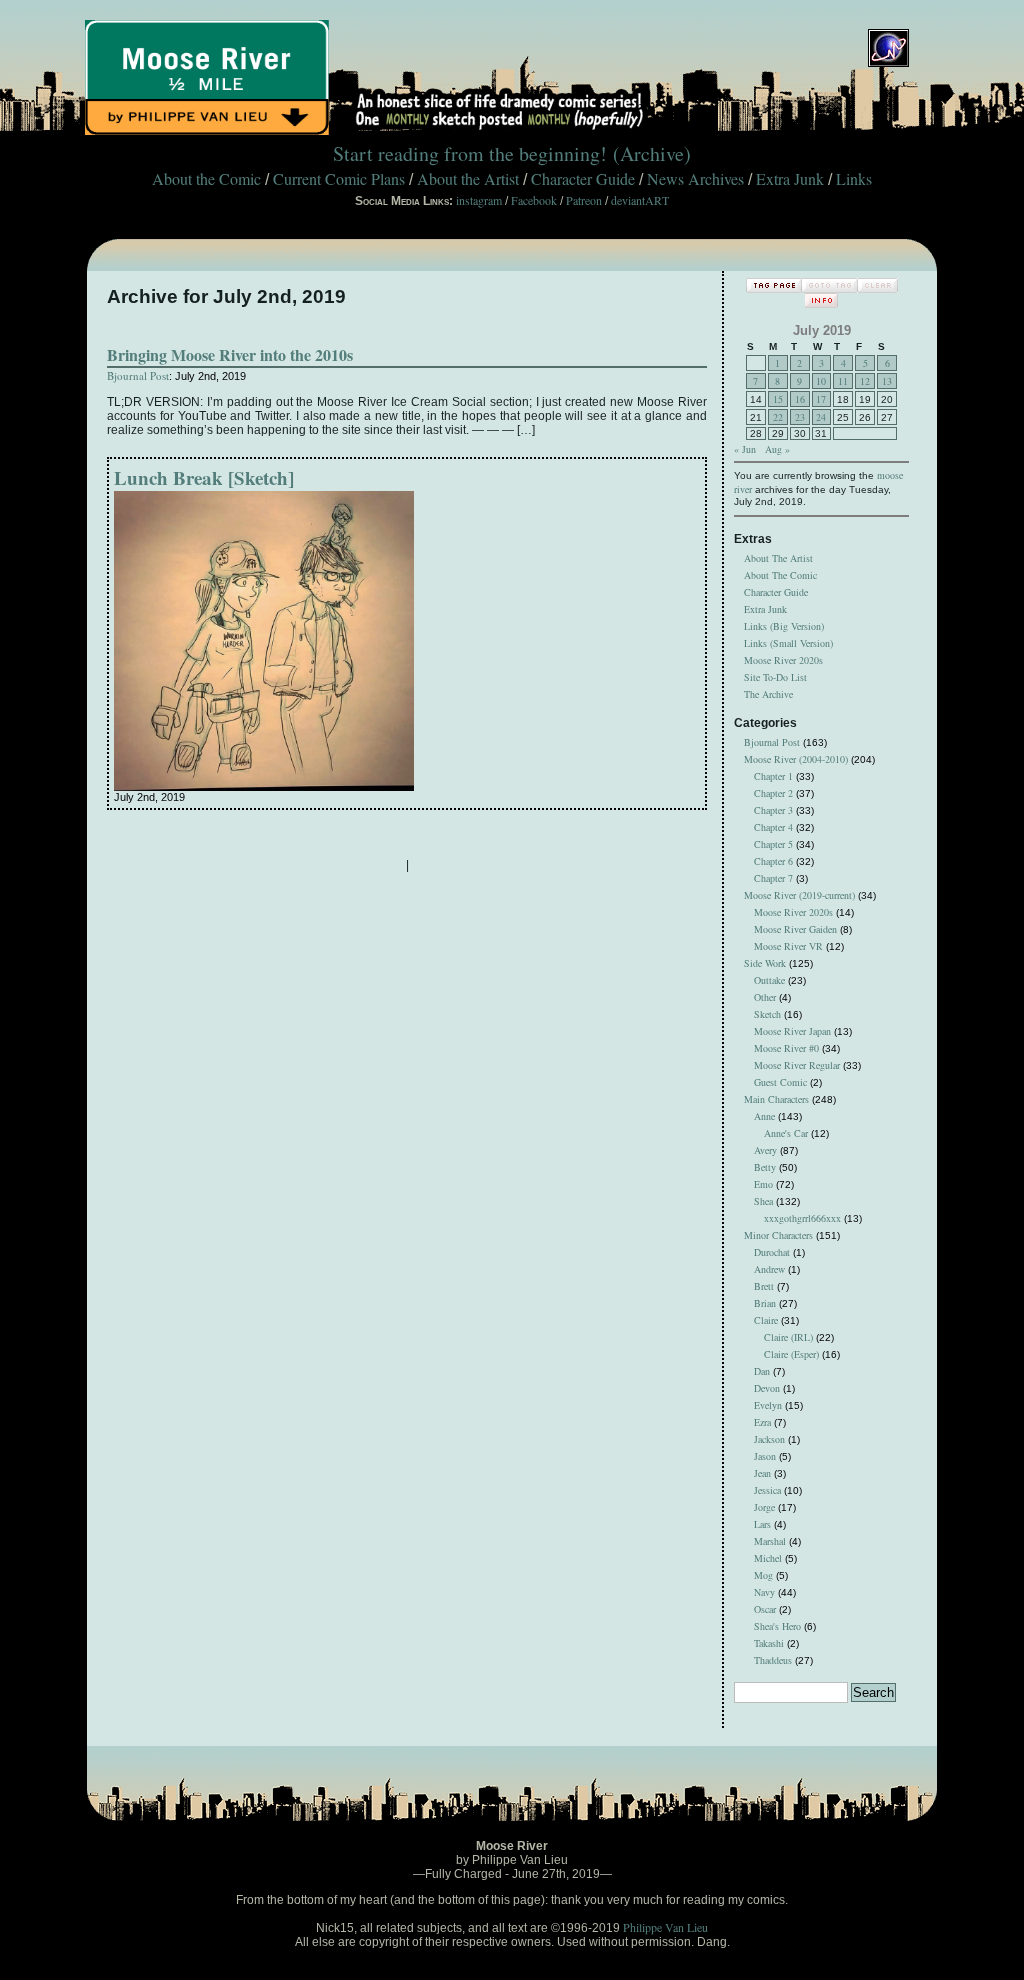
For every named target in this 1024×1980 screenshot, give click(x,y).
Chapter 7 (773, 878)
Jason (765, 1456)
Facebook (534, 200)
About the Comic (206, 178)
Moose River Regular (797, 1065)
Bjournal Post (138, 375)
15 (778, 399)
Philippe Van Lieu (665, 1927)
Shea (763, 1201)
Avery (765, 1150)
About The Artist (778, 558)
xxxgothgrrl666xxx (802, 1218)
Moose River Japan (792, 1031)
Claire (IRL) (788, 1337)
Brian (765, 1303)
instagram (479, 200)
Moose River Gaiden (795, 929)
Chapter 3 (773, 810)
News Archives (695, 178)
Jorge (764, 1507)
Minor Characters (778, 1235)
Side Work (765, 963)
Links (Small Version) (788, 643)
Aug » (777, 449)
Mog (763, 1575)
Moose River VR (788, 946)
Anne (764, 1116)
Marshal (770, 1541)
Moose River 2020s (783, 660)
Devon (767, 1388)
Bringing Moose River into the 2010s (230, 354)
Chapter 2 (773, 793)
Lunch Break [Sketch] (204, 477)
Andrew (769, 1269)
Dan (762, 1371)
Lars (762, 1524)
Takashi (769, 1643)
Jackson (769, 1439)
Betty (765, 1167)
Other (765, 997)
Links (854, 178)
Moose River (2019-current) (799, 895)
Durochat (772, 1252)
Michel (768, 1558)
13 (887, 381)
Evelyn (768, 1405)
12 (865, 381)
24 (821, 417)
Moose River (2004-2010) (796, 759)
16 (800, 399)
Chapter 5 (773, 844)
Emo (763, 1184)
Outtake (769, 980)
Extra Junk (790, 178)
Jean (762, 1473)
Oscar (765, 1609)
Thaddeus (773, 1660)
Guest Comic (780, 1082)
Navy (764, 1592)
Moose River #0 (786, 1048)
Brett (764, 1286)
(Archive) (652, 153)
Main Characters (776, 1099)
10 (821, 381)
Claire (766, 1320)
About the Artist (468, 178)
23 (800, 417)
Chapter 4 (773, 827)
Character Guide (583, 178)
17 (821, 399)
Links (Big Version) (784, 626)
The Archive (768, 694)
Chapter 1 (773, 776)
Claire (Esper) (791, 1354)
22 (778, 417)
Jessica (767, 1490)
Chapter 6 (773, 861)
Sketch (767, 1014)
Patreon (584, 200)
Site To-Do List (775, 677)
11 (843, 381)
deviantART (640, 200)
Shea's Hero (777, 1626)
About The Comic (780, 575)
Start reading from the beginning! (470, 153)
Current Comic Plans (339, 178)
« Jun (745, 449)
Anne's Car (786, 1133)
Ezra (762, 1422)
